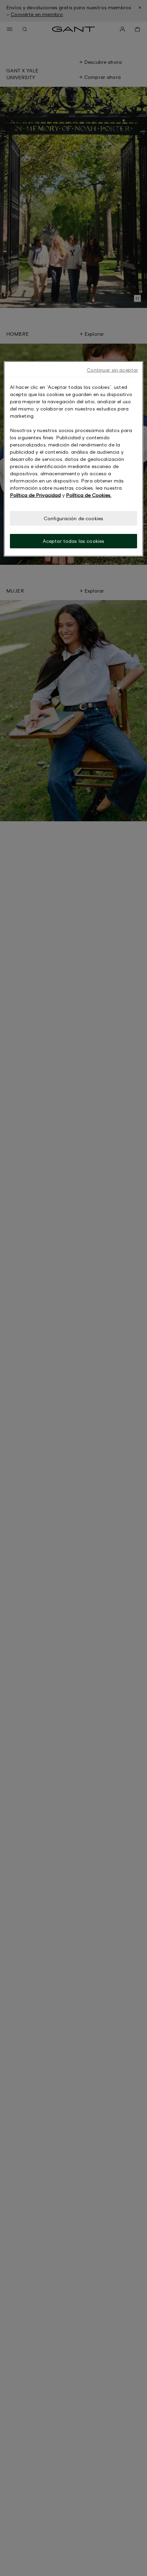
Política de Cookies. (89, 495)
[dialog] (74, 459)
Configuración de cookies (73, 518)
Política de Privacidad (35, 495)
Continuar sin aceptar (112, 370)
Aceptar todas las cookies (74, 541)
